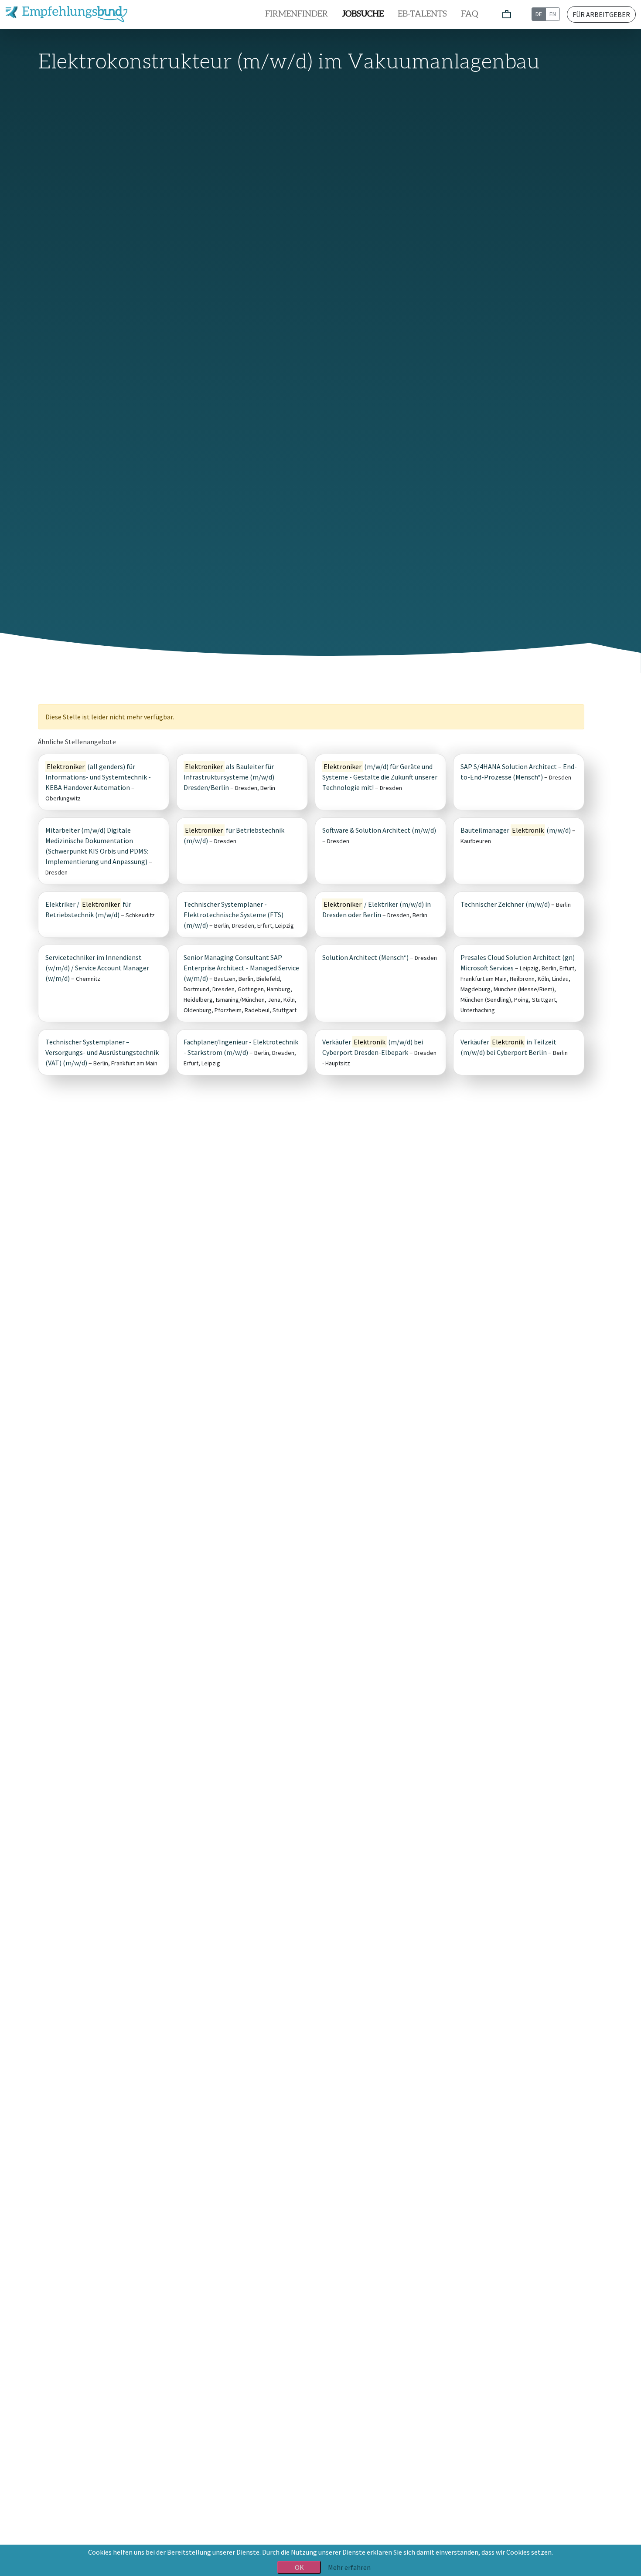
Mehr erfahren (349, 2567)
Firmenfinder (297, 14)
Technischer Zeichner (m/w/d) (505, 904)
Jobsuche (363, 14)
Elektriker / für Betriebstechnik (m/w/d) (88, 909)
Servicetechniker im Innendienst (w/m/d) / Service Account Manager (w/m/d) (97, 968)
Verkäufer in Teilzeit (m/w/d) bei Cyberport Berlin (508, 1047)
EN (553, 14)
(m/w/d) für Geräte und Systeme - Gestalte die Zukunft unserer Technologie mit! (380, 777)
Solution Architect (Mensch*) (365, 957)
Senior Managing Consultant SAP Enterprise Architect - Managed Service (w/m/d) (241, 968)
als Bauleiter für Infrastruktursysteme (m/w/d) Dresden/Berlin (229, 777)
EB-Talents (422, 14)
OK (299, 2567)
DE (539, 14)
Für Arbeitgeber (601, 14)
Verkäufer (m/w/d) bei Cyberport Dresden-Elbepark (373, 1047)
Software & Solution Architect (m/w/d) (379, 830)
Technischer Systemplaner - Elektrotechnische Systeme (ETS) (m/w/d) (234, 915)
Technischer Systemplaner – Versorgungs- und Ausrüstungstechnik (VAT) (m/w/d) (102, 1052)
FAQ (470, 14)
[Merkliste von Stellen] (507, 15)
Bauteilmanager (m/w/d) (516, 830)
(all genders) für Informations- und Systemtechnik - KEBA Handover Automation (98, 777)
